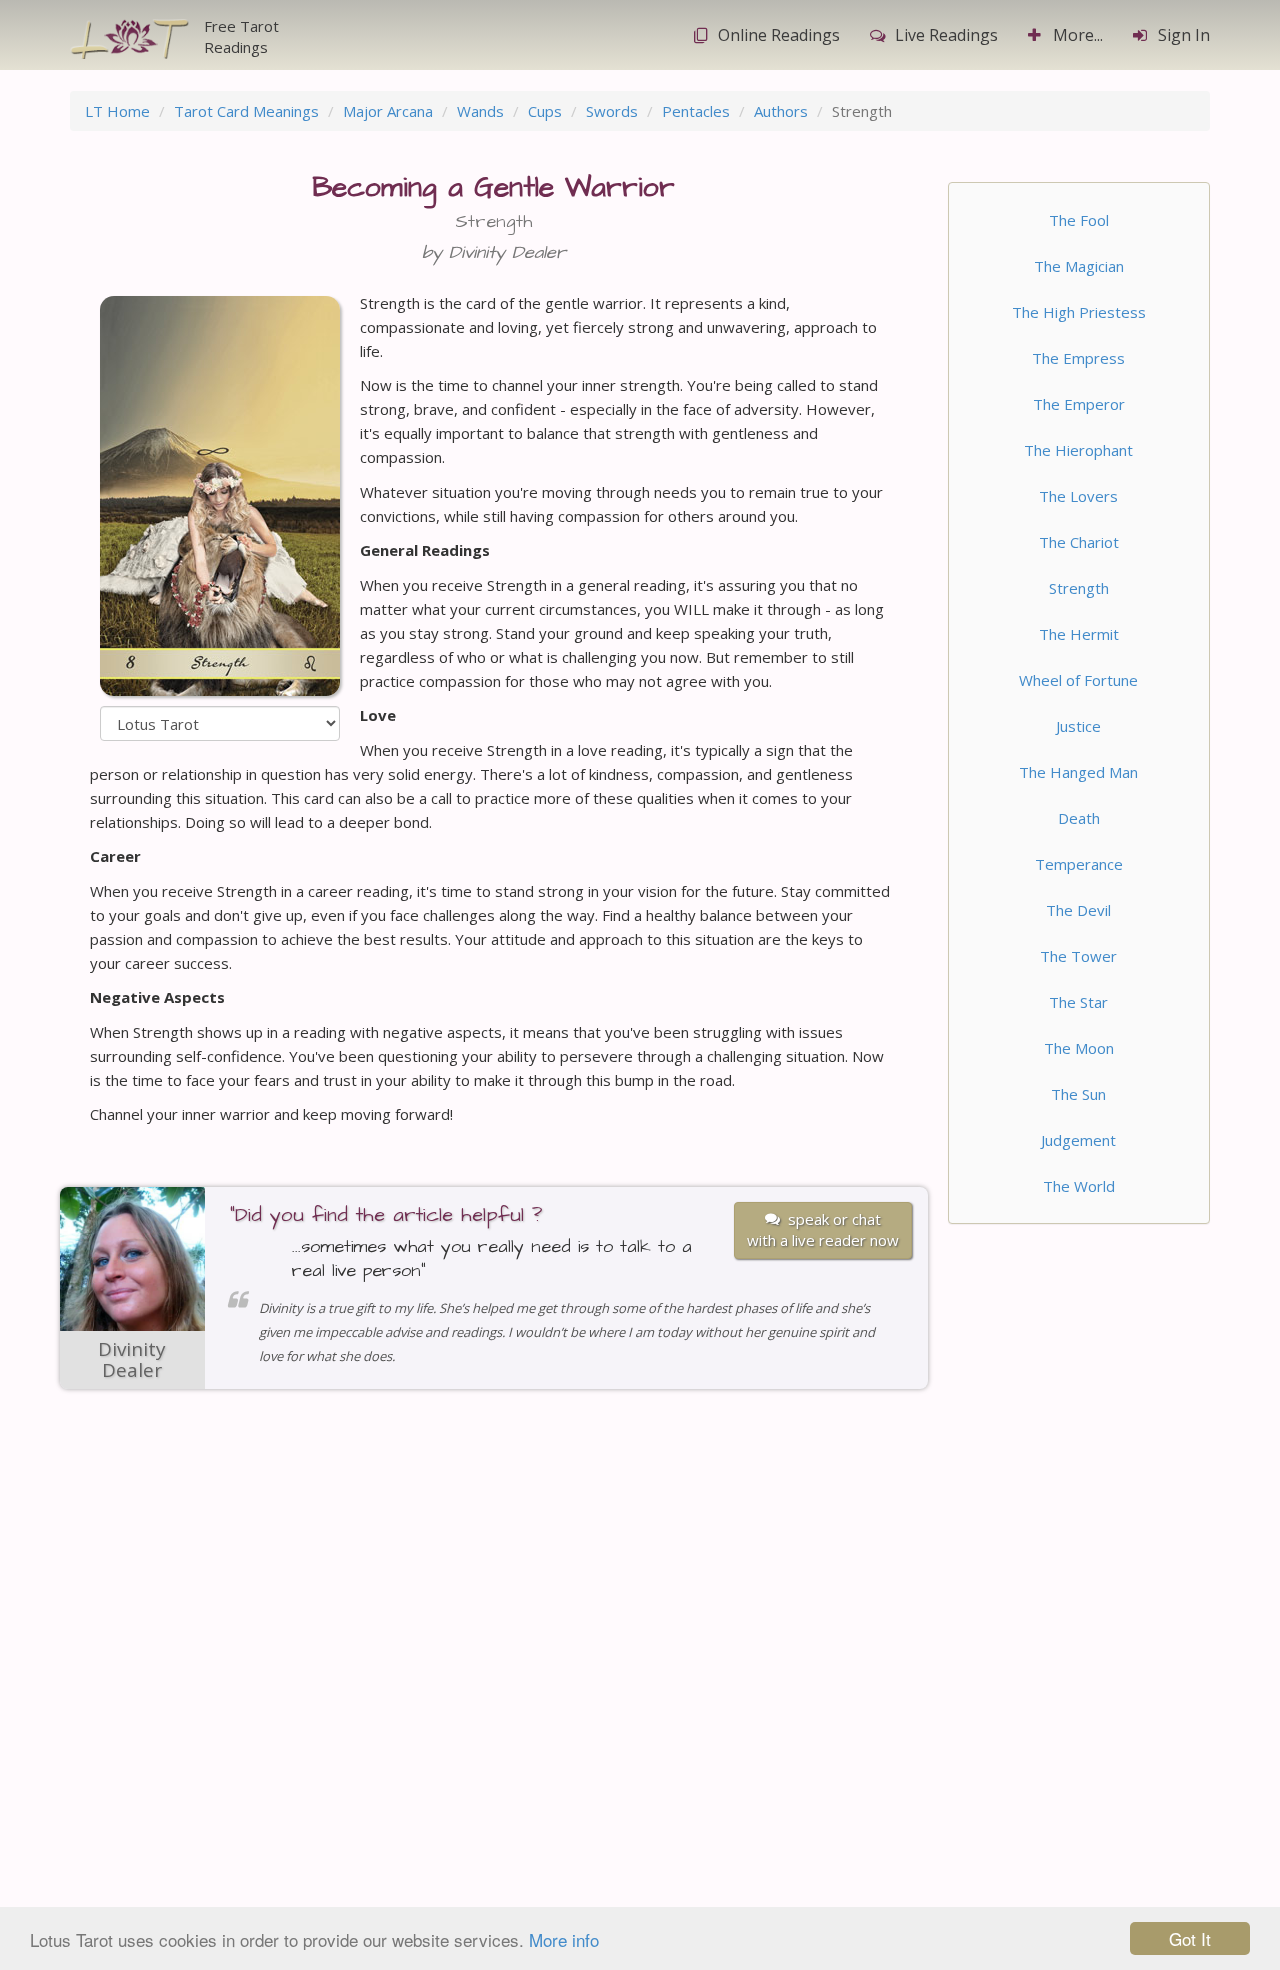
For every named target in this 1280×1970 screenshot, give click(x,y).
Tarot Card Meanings (246, 111)
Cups (545, 111)
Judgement (1078, 1140)
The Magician (1079, 266)
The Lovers (1078, 496)
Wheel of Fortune (1078, 680)
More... (1078, 35)
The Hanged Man (1078, 772)
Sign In (1184, 35)
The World (1079, 1186)
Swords (612, 111)
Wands (480, 111)
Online (779, 35)
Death (1079, 818)
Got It (1190, 1938)
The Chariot (1079, 542)
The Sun (1078, 1094)
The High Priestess (1079, 312)
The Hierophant (1078, 450)
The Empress (1078, 358)
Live (946, 35)
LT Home (117, 111)
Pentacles (696, 111)
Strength (1079, 588)
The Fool (1079, 220)
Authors (781, 111)
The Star (1078, 1002)
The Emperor (1079, 404)
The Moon (1079, 1048)
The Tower (1078, 956)
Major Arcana (388, 111)
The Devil (1078, 910)
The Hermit (1079, 634)
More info (564, 1939)
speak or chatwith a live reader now (823, 1229)
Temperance (1079, 864)
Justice (1078, 726)
